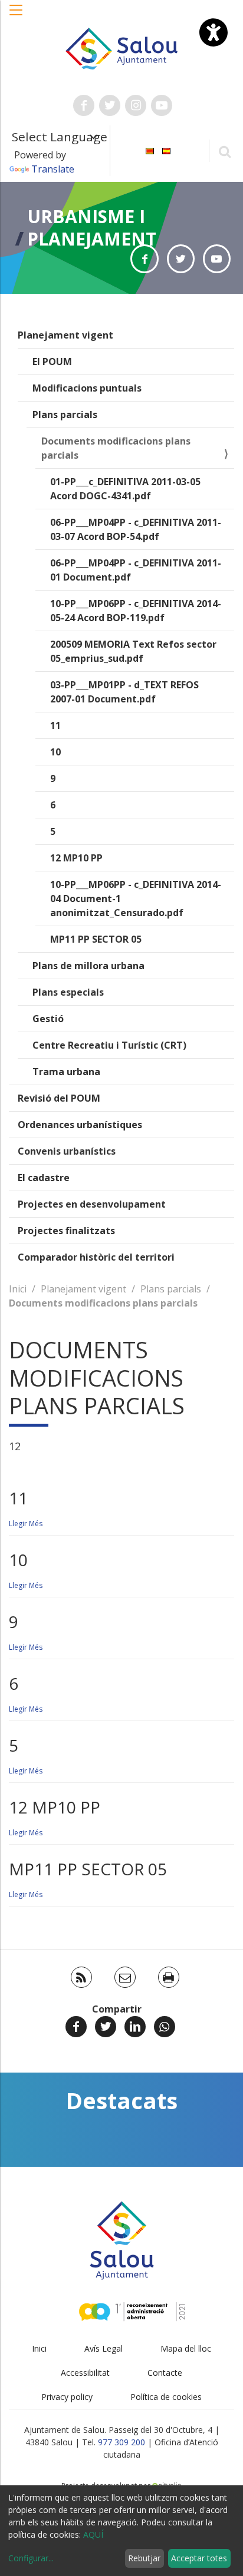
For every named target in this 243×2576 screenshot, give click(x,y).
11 (55, 725)
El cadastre (44, 1178)
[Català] (150, 150)
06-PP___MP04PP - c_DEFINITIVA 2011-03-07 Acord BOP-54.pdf (136, 529)
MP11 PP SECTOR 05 (96, 939)
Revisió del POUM (59, 1098)
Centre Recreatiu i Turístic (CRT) (109, 1045)
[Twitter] (106, 2027)
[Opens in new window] (144, 259)
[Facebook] (76, 2027)
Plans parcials (65, 415)
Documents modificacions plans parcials (116, 448)
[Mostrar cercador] (224, 151)
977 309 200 (121, 2442)
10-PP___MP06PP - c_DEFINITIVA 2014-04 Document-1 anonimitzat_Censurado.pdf (136, 899)
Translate (53, 169)
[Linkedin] (135, 2027)
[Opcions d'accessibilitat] (214, 32)
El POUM (52, 362)
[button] (17, 16)
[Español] (166, 150)
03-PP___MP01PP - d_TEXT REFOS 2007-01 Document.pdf (124, 692)
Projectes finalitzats (66, 1231)
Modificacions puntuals (87, 388)
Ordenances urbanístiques (80, 1125)
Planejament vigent (65, 335)
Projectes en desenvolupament (92, 1204)
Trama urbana (66, 1072)
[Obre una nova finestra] (84, 105)
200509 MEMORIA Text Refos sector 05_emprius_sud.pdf (133, 651)
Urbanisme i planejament (92, 228)
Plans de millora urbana (88, 966)
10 (55, 752)
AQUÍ (93, 2534)
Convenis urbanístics (67, 1151)
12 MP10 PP (76, 858)
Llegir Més (26, 1524)
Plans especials (68, 992)
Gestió (48, 1019)
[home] (122, 48)
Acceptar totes (199, 2558)
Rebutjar (144, 2558)
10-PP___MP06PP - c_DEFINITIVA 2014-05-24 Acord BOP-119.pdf (136, 611)
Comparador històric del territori (96, 1257)
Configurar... (31, 2558)
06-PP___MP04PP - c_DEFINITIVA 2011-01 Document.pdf (136, 570)
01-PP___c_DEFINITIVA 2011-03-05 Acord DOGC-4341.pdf (125, 489)
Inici (18, 1289)
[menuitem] (150, 150)
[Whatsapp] (165, 2027)
